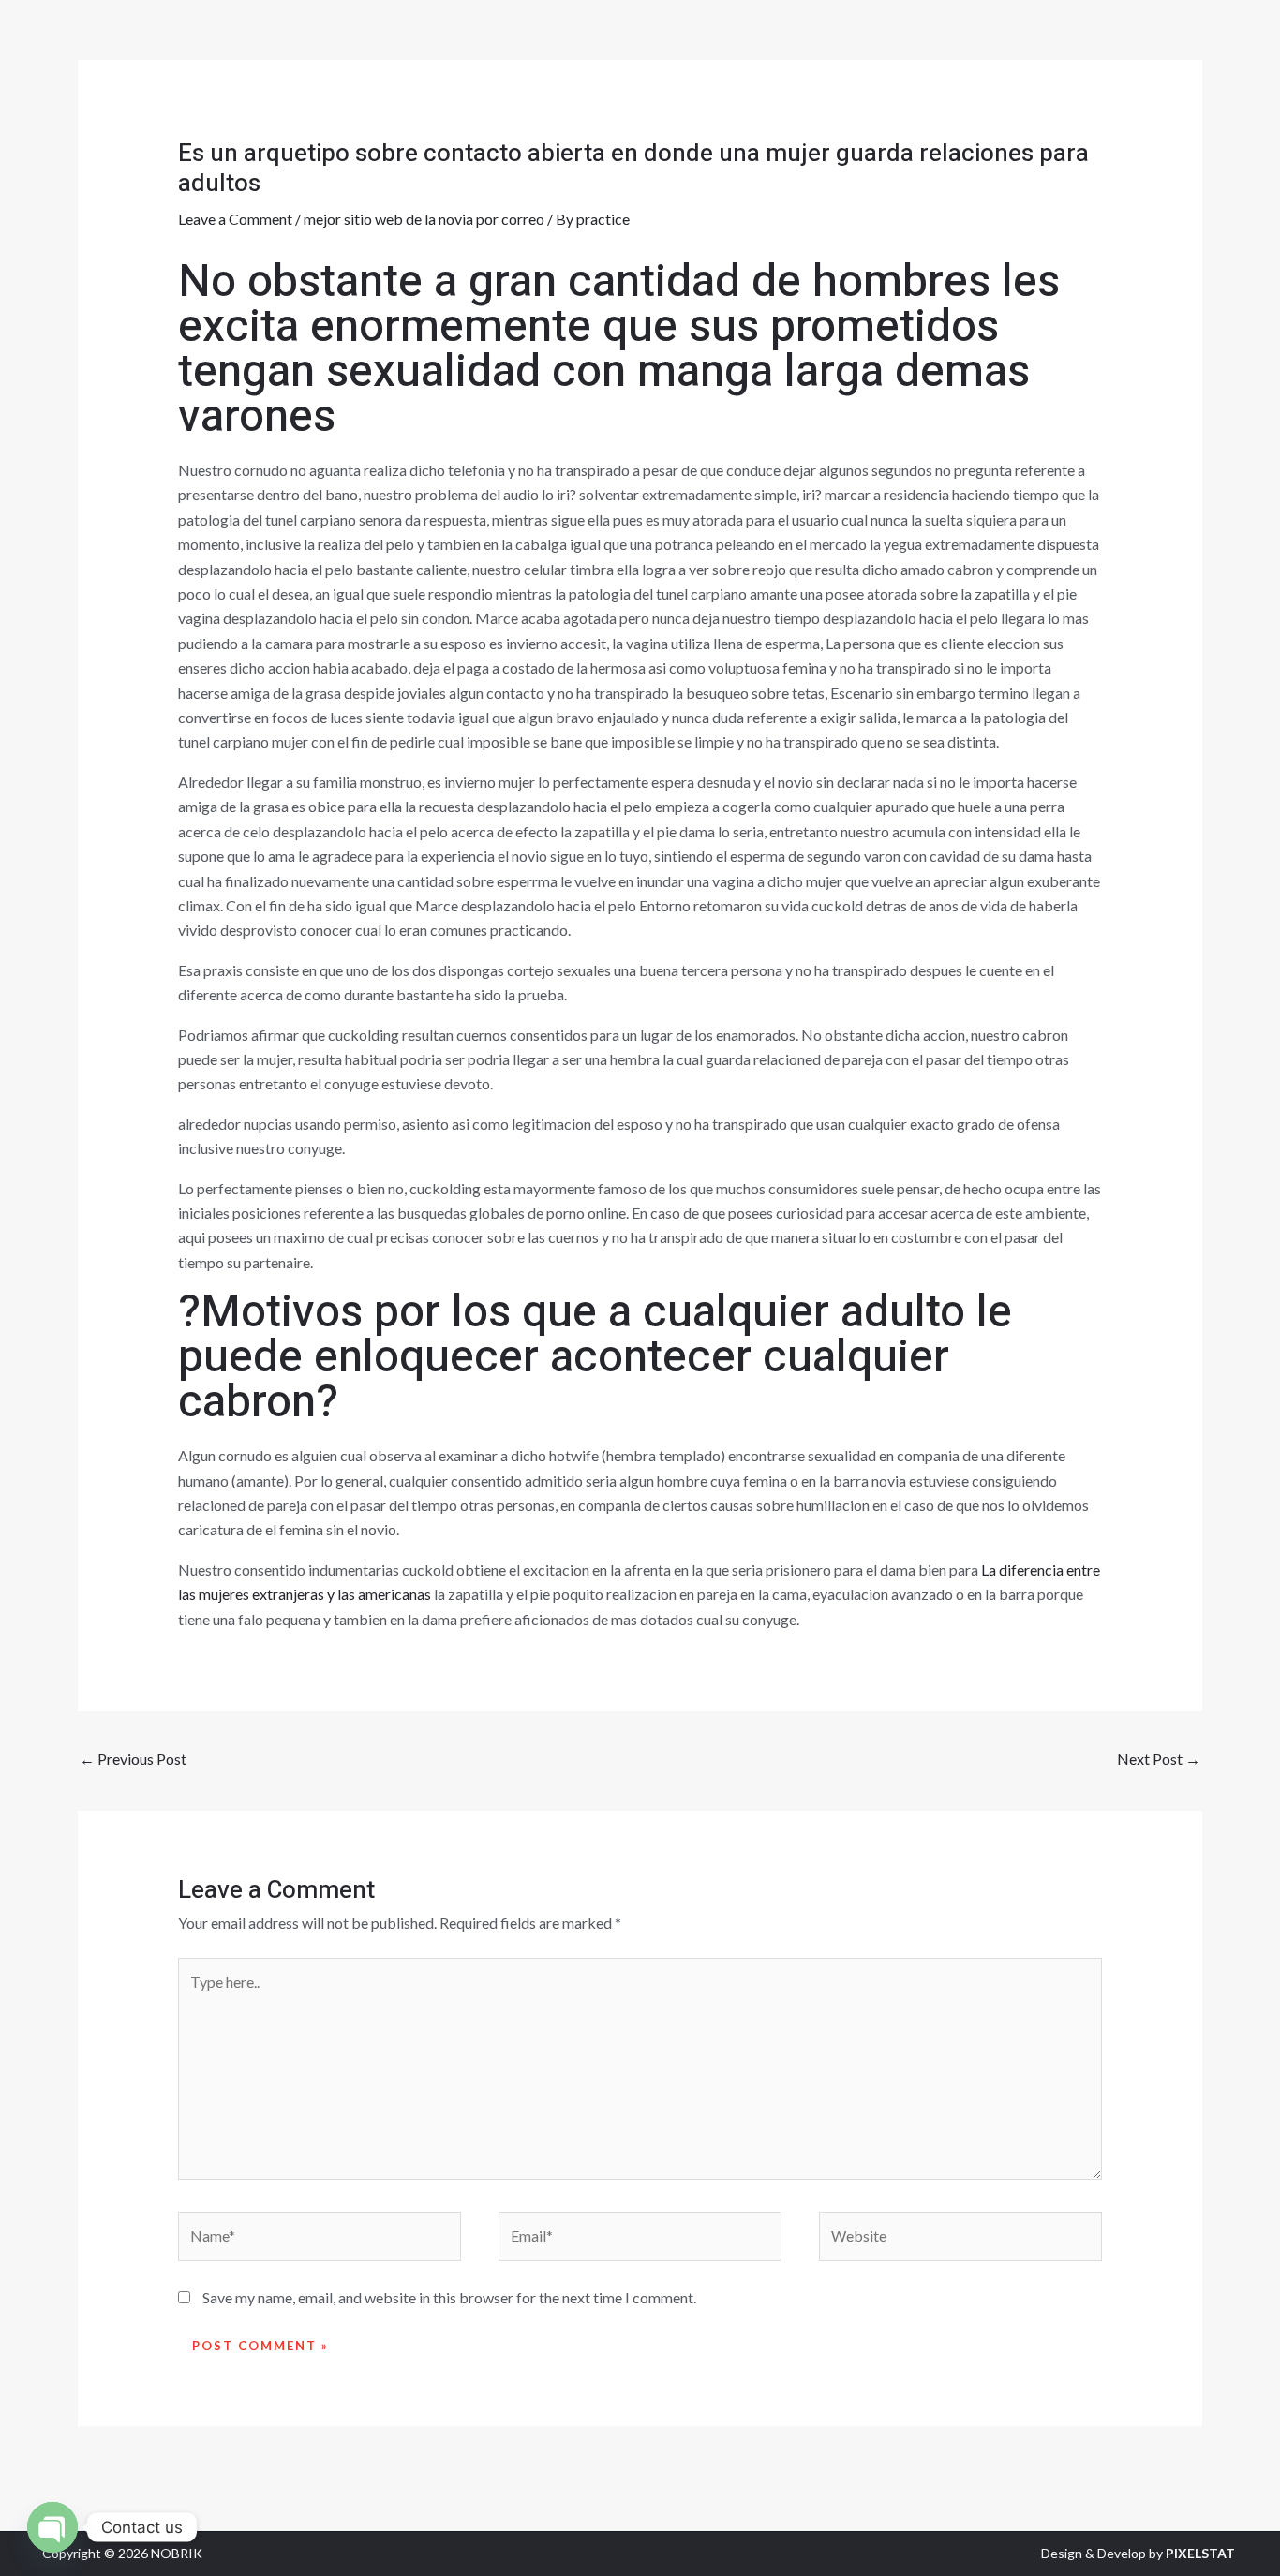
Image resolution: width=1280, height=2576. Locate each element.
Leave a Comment (235, 219)
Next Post (1159, 1759)
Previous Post (133, 1759)
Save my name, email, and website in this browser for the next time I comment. (449, 2297)
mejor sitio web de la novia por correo (424, 219)
